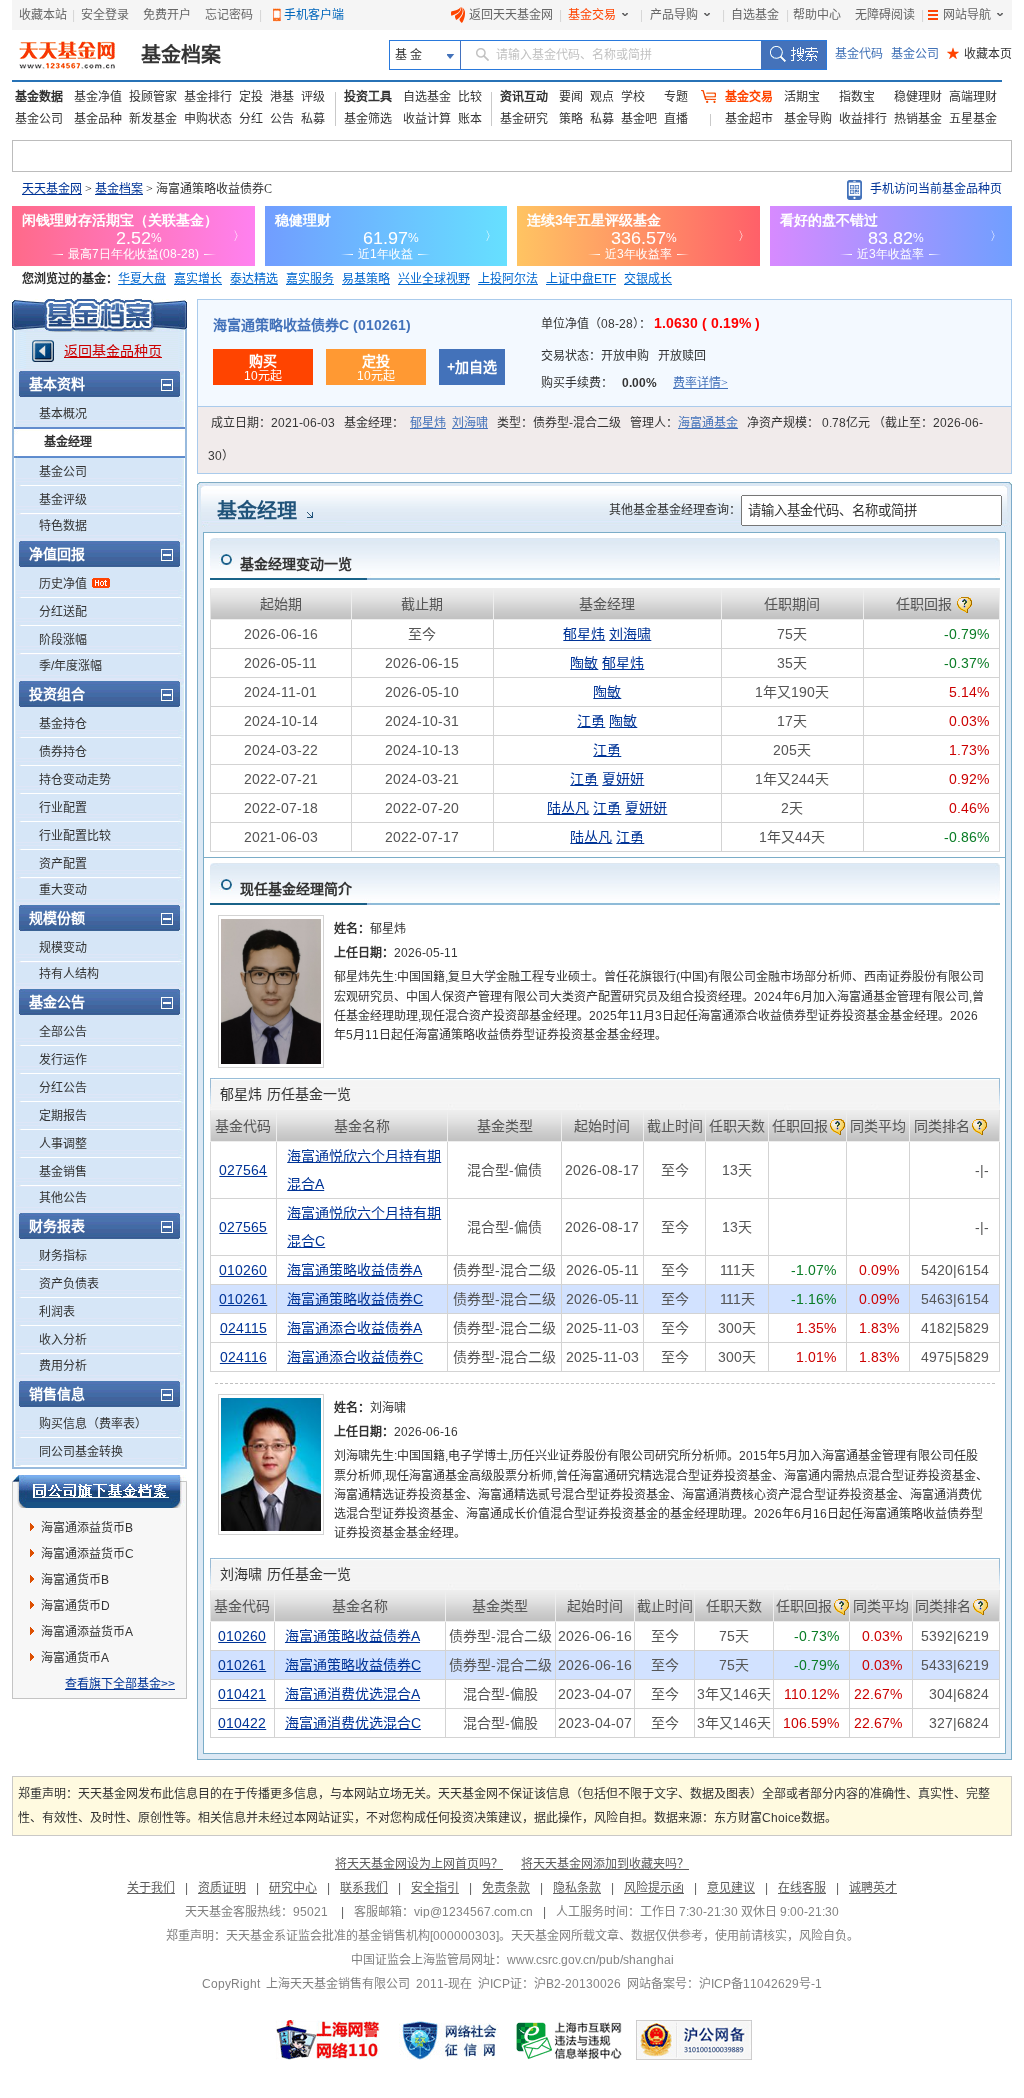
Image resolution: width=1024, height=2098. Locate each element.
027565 (243, 1227)
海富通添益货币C (87, 1554)
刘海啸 (470, 423)
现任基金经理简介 (296, 889)
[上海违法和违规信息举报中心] (570, 2040)
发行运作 (63, 1060)
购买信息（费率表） (93, 1424)
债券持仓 (63, 752)
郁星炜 (428, 423)
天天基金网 (52, 189)
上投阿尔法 (508, 279)
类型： (559, 423)
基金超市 (749, 119)
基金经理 (68, 442)
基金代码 (859, 54)
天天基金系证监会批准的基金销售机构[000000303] (362, 1936)
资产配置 (63, 864)
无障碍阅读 (885, 15)
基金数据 (39, 97)
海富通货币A (75, 1658)
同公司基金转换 (81, 1452)
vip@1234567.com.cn (473, 1912)
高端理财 (973, 97)
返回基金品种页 (113, 351)
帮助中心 (817, 15)
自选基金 (755, 15)
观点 (602, 97)
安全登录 (105, 15)
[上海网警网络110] (328, 2040)
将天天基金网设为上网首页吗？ (419, 1864)
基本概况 (63, 414)
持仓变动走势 (75, 780)
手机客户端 (314, 15)
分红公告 (63, 1088)
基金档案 (181, 55)
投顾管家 (153, 97)
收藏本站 (43, 15)
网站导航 (967, 15)
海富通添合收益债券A (354, 1328)
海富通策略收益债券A (354, 1270)
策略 (571, 119)
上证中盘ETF (581, 279)
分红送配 (63, 612)
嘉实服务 (310, 279)
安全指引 (435, 1888)
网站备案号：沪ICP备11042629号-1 (724, 1984)
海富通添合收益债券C (355, 1357)
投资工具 (368, 97)
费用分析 (63, 1366)
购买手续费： (634, 383)
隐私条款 (577, 1888)
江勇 (591, 721)
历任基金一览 (285, 1094)
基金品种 (98, 119)
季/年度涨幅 (70, 666)
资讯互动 (524, 97)
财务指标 (63, 1256)
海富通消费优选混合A (352, 1694)
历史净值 (63, 584)
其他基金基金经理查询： (675, 510)
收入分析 (63, 1340)
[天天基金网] (69, 55)
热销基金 (918, 119)
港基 (282, 97)
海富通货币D (75, 1606)
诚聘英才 (873, 1888)
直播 (676, 119)
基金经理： (416, 423)
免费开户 (167, 15)
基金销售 (63, 1172)
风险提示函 (654, 1888)
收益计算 (427, 119)
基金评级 (63, 500)
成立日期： (273, 423)
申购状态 (208, 119)
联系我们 (364, 1888)
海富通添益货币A (87, 1632)
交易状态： (623, 356)
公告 (282, 119)
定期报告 (63, 1116)
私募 (313, 119)
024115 (243, 1328)
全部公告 (63, 1032)
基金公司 (915, 54)
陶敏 (584, 663)
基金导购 (808, 119)
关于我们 (151, 1888)
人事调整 (63, 1144)
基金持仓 (63, 724)
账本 (470, 119)
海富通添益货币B (87, 1528)
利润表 (57, 1312)
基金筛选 (368, 119)
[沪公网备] (694, 2040)
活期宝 (802, 97)
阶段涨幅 (63, 640)
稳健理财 (918, 97)
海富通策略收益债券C (355, 1299)
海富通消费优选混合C (353, 1723)
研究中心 (293, 1888)
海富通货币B (75, 1580)
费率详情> (700, 383)
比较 (470, 97)
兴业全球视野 (434, 279)
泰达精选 (254, 279)
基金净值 (98, 97)
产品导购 (674, 15)
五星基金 (973, 119)
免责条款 (506, 1888)
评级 (313, 97)
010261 (243, 1299)
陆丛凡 (568, 808)
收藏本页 (979, 54)
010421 (242, 1694)
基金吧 (639, 119)
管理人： (684, 423)
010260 (243, 1270)
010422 (242, 1723)
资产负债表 (69, 1284)
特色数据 (63, 526)
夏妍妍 (623, 779)
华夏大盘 (142, 279)
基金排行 (208, 97)
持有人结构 (69, 974)
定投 (251, 97)
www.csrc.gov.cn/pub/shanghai (590, 1960)
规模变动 (63, 948)
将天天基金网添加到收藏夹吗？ (605, 1864)
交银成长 (648, 279)
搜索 (793, 55)
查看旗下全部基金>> (120, 1684)
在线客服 (802, 1888)
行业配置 (63, 808)
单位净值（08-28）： (650, 324)
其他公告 (63, 1198)
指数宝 (857, 97)
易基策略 (366, 279)
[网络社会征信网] (449, 2040)
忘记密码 (229, 15)
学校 (633, 97)
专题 (676, 97)
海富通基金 (708, 423)
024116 (243, 1357)
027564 (243, 1170)
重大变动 (63, 890)
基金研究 (524, 119)
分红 (251, 119)
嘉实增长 (198, 279)
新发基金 (153, 119)
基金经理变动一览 (296, 564)
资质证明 (222, 1888)
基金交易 (592, 15)
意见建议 (731, 1888)
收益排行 (863, 119)
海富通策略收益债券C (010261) (312, 325)
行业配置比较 (75, 836)
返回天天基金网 (511, 15)
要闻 (571, 97)
